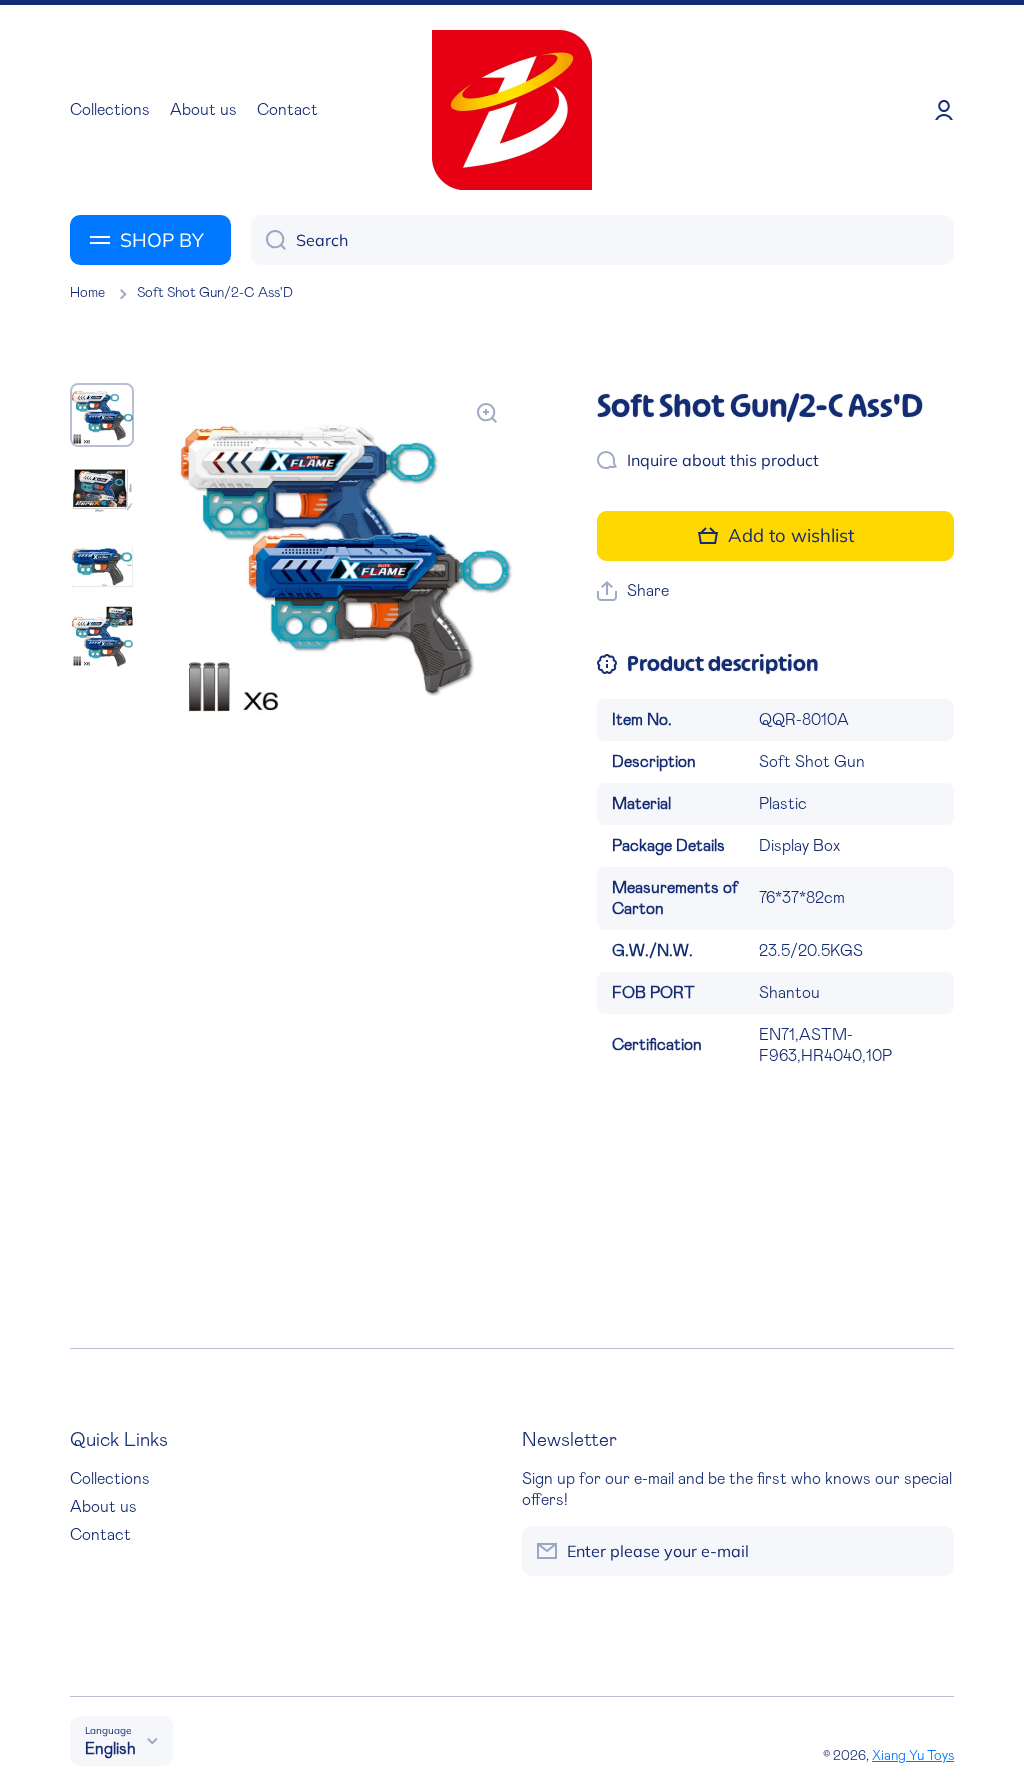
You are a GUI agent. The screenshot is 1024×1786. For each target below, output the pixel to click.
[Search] (268, 240)
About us (103, 1507)
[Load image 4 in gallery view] (102, 637)
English (110, 1749)
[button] (633, 591)
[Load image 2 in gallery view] (102, 489)
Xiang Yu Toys (913, 1756)
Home (87, 293)
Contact (100, 1535)
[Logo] (512, 110)
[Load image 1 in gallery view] (102, 415)
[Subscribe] (929, 1551)
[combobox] (602, 240)
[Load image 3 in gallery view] (102, 563)
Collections (110, 1479)
